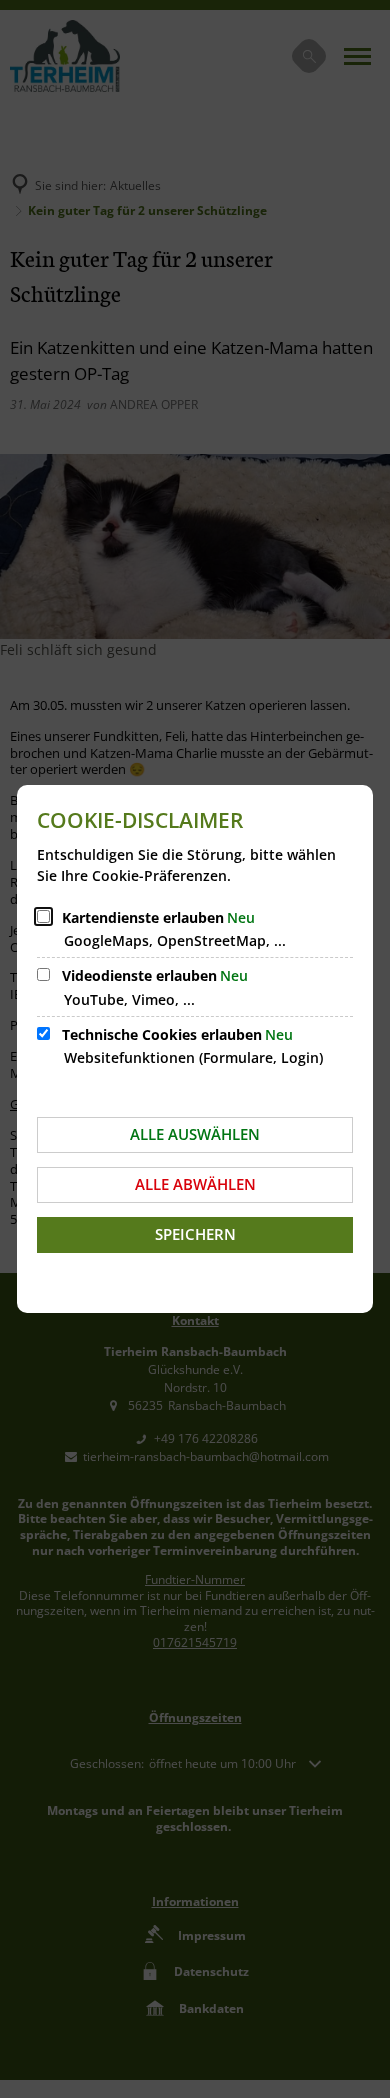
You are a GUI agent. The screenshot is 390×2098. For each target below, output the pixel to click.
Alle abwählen (195, 1184)
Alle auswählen (195, 1134)
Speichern (195, 1234)
